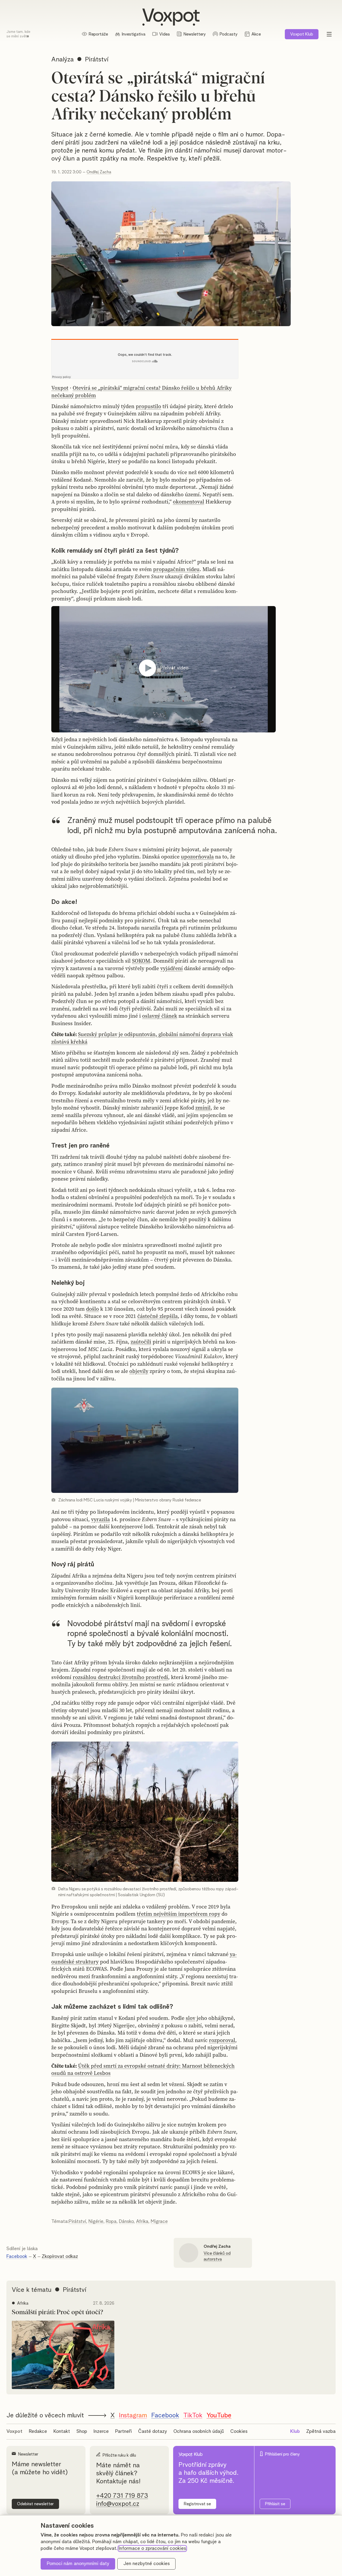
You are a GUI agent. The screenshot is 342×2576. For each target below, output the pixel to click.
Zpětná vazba (321, 2431)
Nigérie (96, 2222)
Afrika (142, 2222)
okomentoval (189, 502)
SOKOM (141, 961)
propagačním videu (176, 569)
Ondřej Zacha (99, 172)
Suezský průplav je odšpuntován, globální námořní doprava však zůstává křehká (142, 1038)
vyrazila (100, 1519)
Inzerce (101, 2431)
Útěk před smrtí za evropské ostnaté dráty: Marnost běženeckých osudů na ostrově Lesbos (143, 2070)
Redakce (38, 2431)
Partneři (123, 2431)
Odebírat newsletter (35, 2504)
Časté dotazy (153, 2431)
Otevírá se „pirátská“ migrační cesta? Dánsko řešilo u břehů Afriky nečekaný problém (141, 392)
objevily (139, 1371)
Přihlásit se (275, 2504)
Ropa (111, 2222)
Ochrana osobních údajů (199, 2431)
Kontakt (62, 2431)
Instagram (133, 2415)
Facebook (17, 2257)
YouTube (219, 2415)
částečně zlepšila (158, 1316)
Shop (82, 2431)
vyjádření (172, 968)
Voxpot (60, 388)
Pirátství (77, 2222)
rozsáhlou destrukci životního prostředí (120, 1677)
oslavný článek (160, 1016)
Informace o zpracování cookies (152, 2548)
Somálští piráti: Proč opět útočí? (57, 2312)
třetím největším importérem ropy (178, 1914)
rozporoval (222, 2040)
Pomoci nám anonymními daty (78, 2564)
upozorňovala (197, 857)
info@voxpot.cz (118, 2504)
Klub (302, 34)
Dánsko (126, 2222)
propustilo (148, 406)
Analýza (63, 60)
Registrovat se (197, 2504)
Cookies (239, 2431)
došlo (92, 1309)
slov (191, 2018)
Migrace (159, 2222)
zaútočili (141, 1342)
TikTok (193, 2415)
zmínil (203, 1108)
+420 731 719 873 (122, 2496)
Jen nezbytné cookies (147, 2564)
